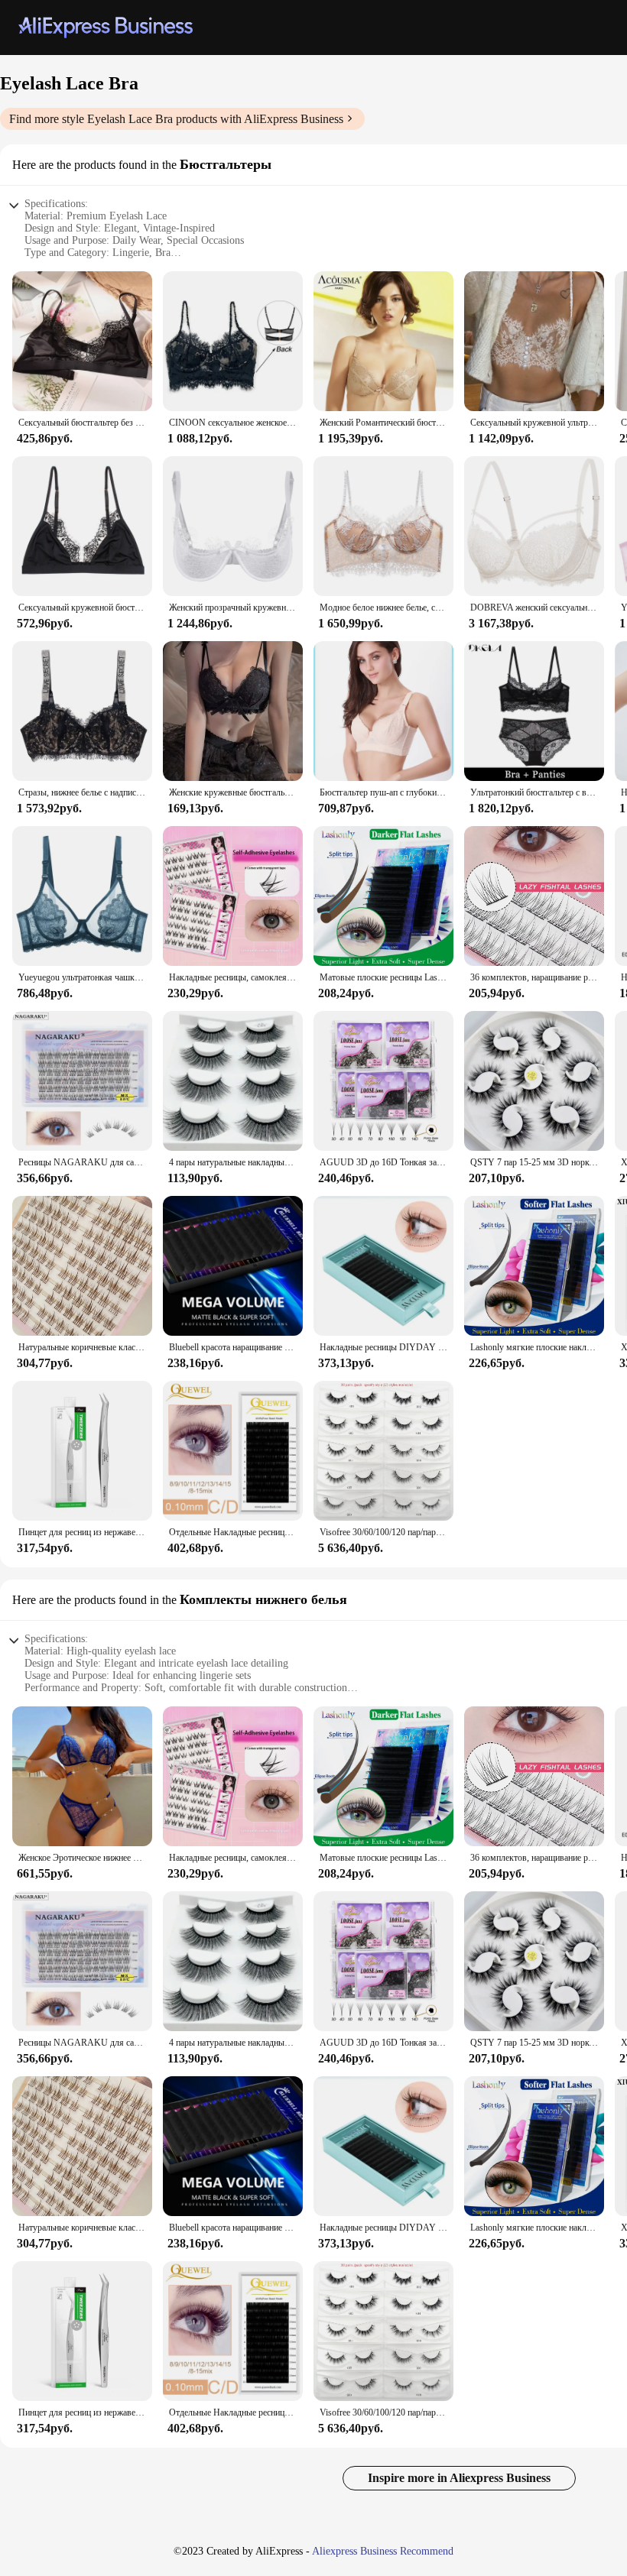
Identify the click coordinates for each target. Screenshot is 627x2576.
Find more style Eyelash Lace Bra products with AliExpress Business (176, 119)
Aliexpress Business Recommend (383, 2551)
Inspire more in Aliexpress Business (459, 2478)
